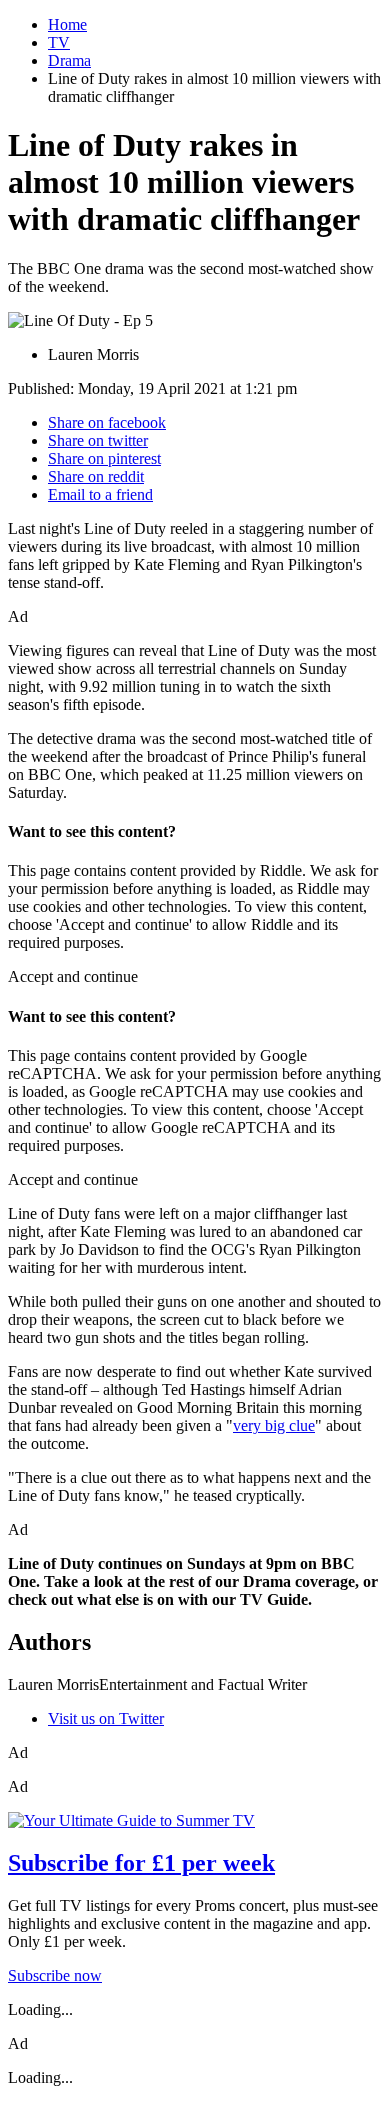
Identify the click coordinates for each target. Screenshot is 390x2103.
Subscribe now (55, 1975)
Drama (69, 60)
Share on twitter (98, 440)
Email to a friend (100, 494)
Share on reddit (96, 476)
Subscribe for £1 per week (141, 1863)
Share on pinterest (104, 458)
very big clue (274, 1425)
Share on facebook (107, 422)
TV (59, 42)
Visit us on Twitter (106, 1718)
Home (67, 24)
